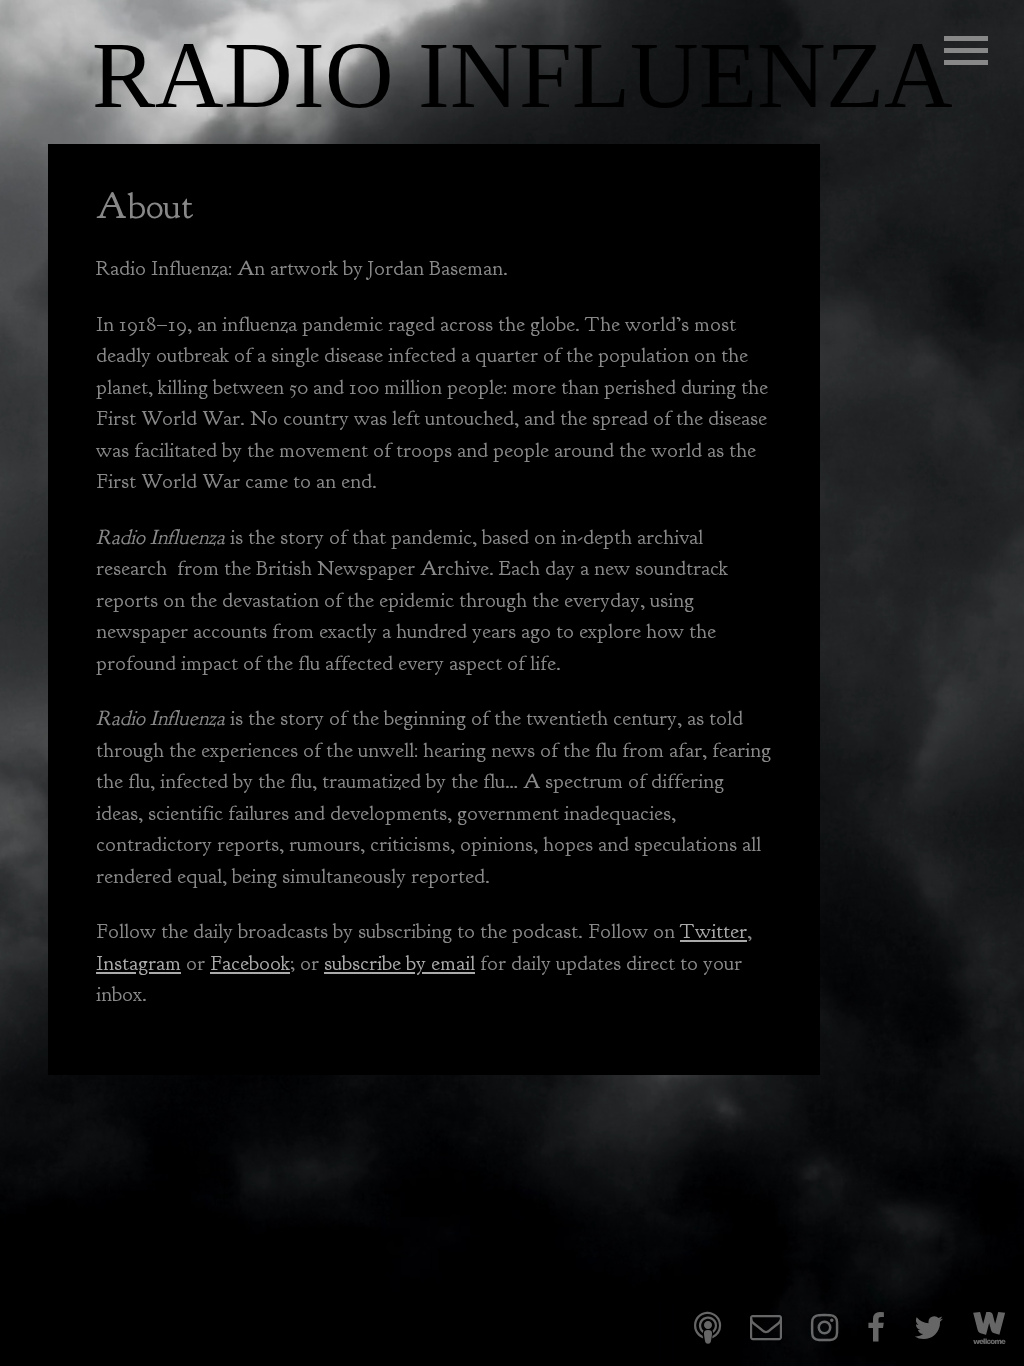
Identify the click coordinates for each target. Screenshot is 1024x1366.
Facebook (250, 963)
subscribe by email (399, 963)
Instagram (138, 963)
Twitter (713, 931)
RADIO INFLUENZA (522, 75)
